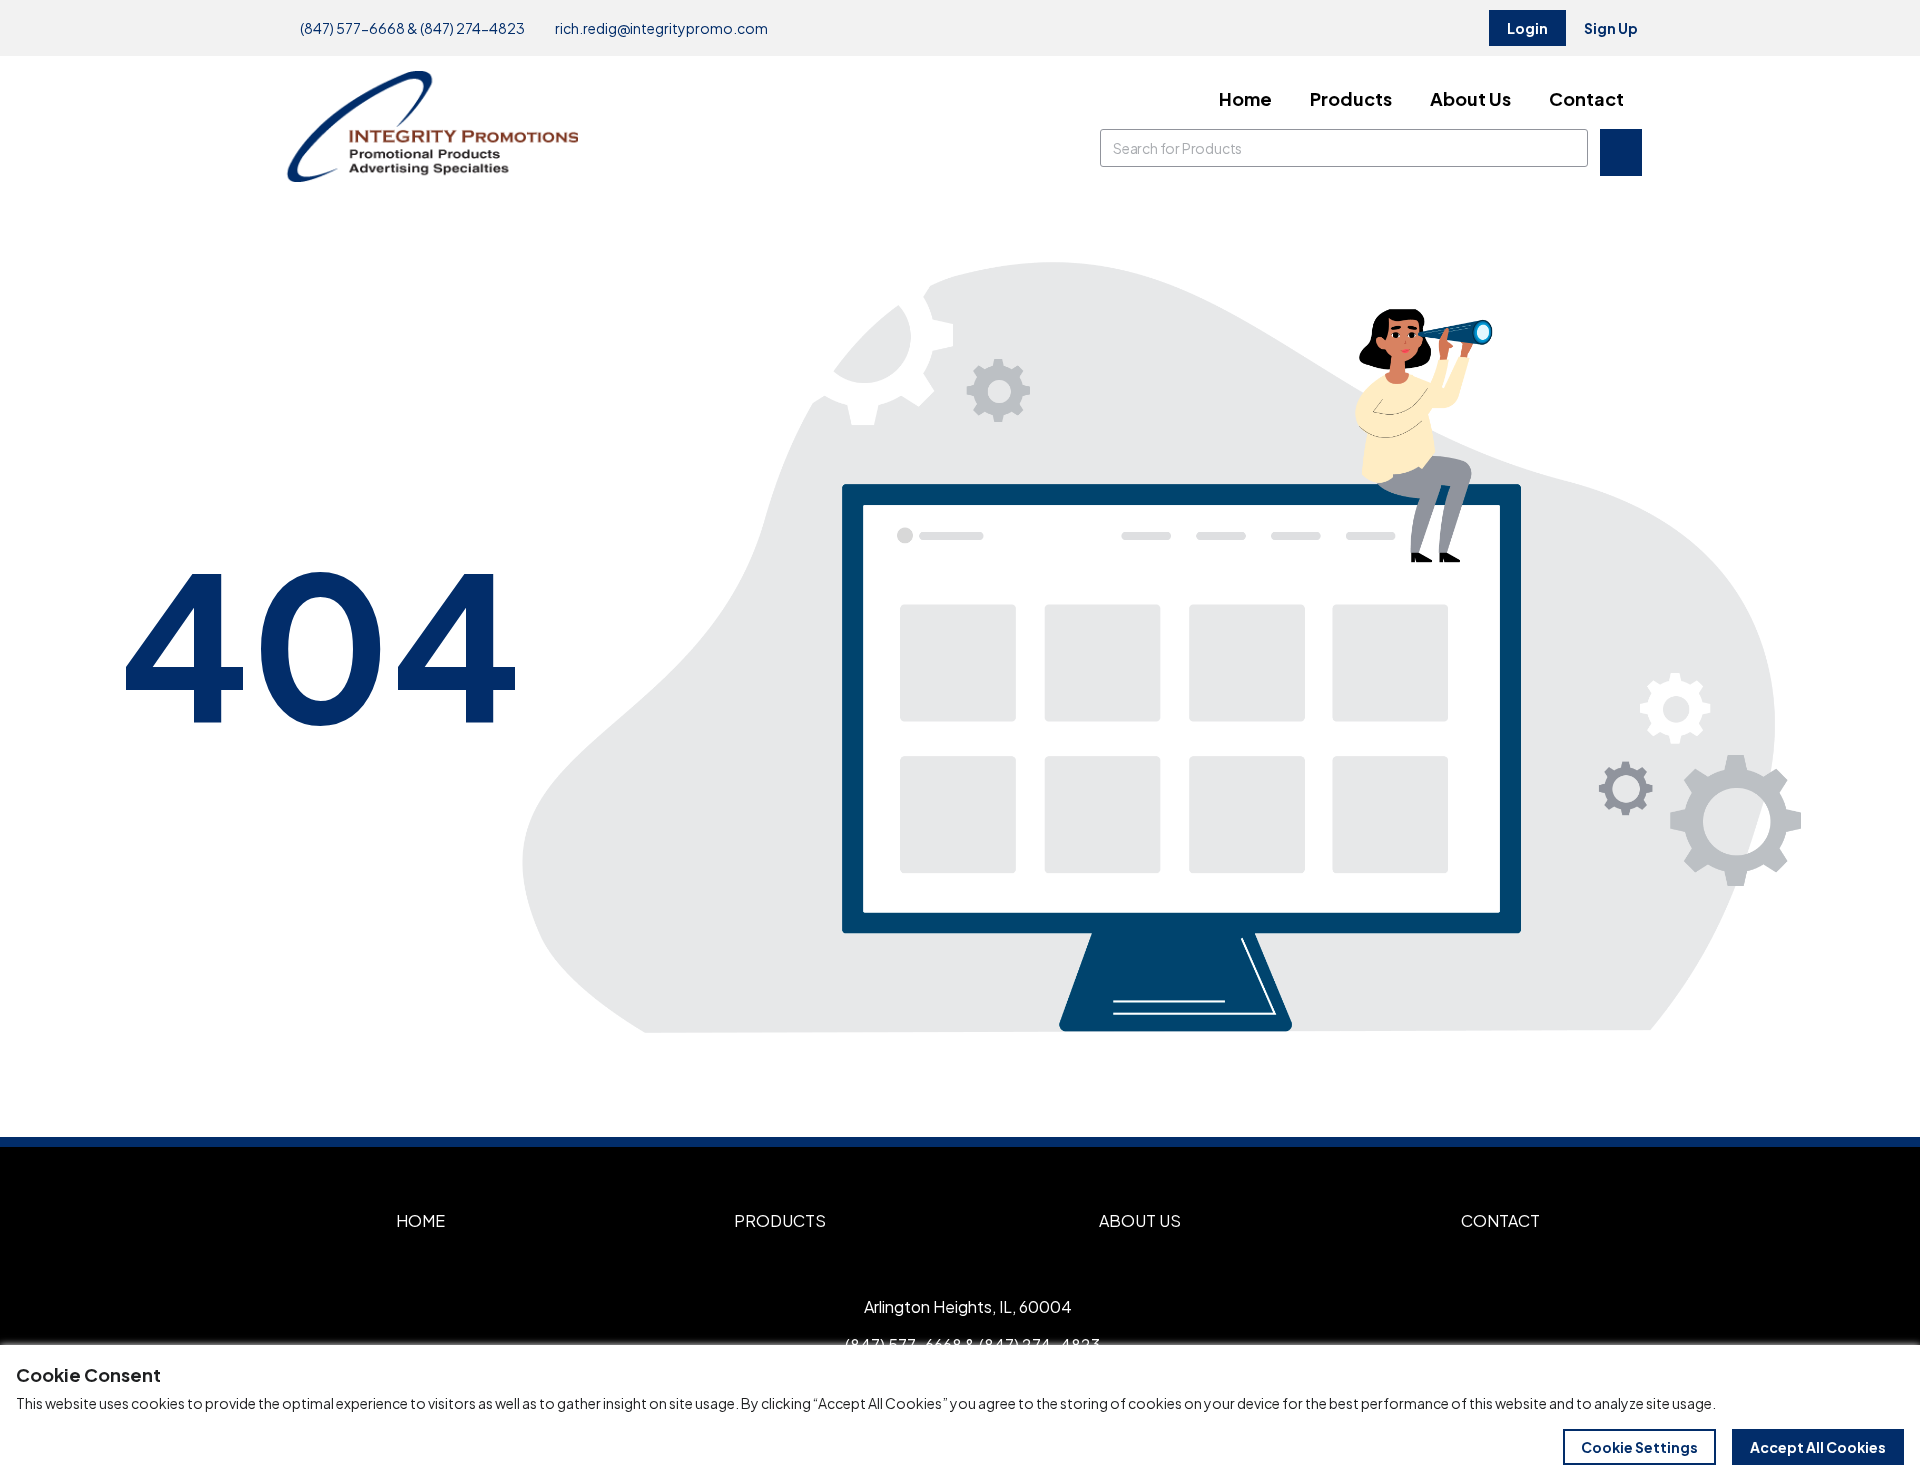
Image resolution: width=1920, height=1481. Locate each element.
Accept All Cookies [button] (1818, 1447)
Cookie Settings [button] (1639, 1447)
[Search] (1569, 148)
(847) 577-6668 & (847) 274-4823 (411, 28)
